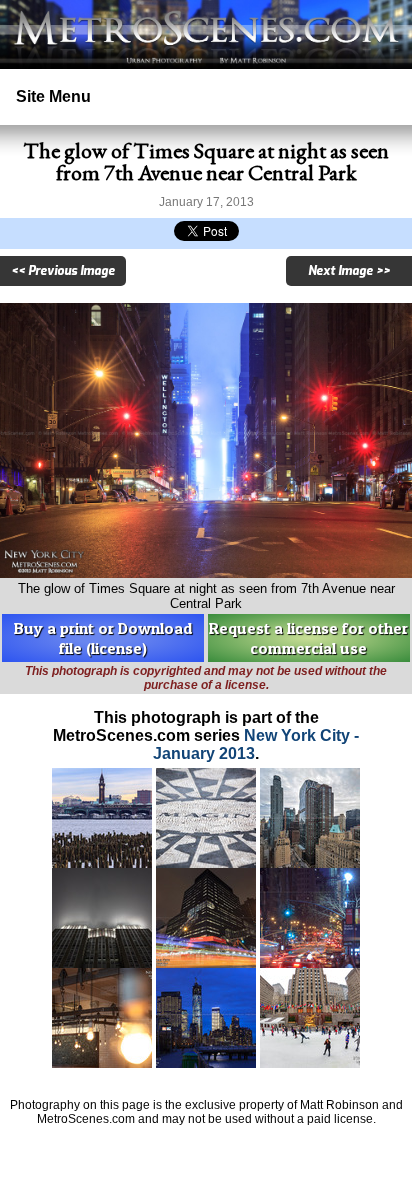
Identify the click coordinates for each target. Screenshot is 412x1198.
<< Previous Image (63, 271)
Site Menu (53, 96)
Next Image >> (349, 271)
